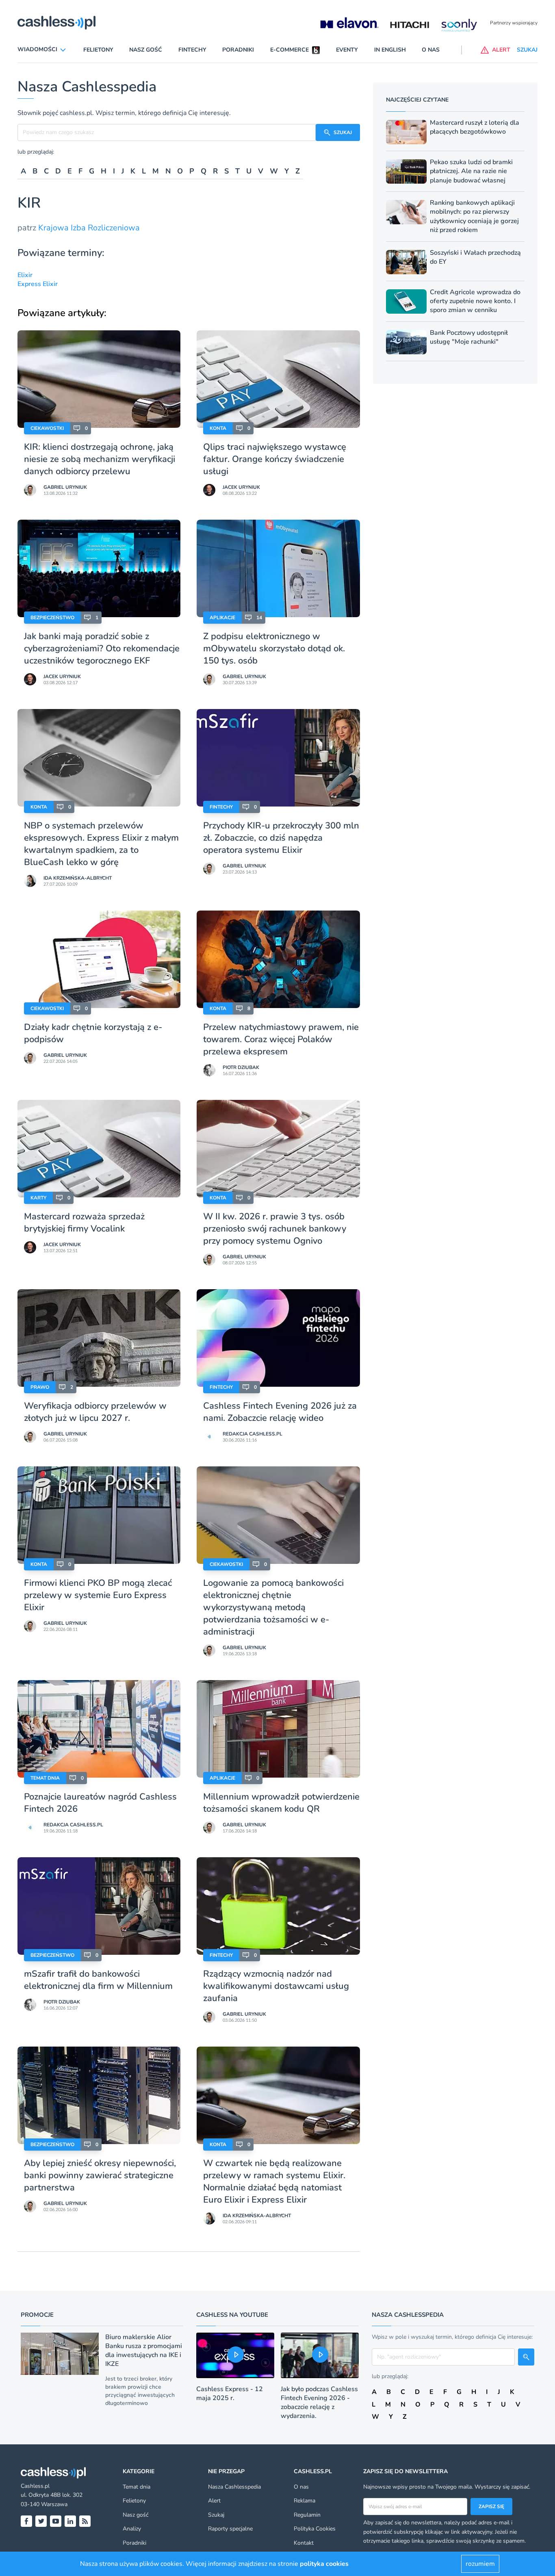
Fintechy (192, 50)
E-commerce (289, 50)
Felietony (98, 50)
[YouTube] (56, 2521)
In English (390, 50)
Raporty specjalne (230, 2529)
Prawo (40, 1387)
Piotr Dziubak (241, 1067)
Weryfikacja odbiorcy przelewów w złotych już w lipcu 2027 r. (95, 1412)
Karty (38, 1198)
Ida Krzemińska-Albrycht (78, 878)
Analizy (132, 2529)
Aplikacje (222, 618)
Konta (218, 428)
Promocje (37, 2315)
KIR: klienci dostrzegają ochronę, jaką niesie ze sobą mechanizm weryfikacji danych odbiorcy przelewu (100, 459)
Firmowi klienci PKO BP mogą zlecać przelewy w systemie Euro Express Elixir (98, 1595)
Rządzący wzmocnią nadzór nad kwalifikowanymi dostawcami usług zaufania (276, 1986)
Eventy (347, 50)
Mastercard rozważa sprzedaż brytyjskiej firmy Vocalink (84, 1223)
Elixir (25, 275)
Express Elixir (38, 284)
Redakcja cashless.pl (253, 1434)
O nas (431, 50)
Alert (214, 2501)
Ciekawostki (47, 428)
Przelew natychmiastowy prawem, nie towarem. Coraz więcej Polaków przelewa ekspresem (281, 1039)
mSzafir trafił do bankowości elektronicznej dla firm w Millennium (98, 1980)
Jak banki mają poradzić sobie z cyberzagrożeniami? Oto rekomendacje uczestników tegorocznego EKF (102, 648)
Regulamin (307, 2515)
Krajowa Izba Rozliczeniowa (89, 228)
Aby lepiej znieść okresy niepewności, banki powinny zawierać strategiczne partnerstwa (100, 2175)
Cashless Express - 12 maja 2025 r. (230, 2394)
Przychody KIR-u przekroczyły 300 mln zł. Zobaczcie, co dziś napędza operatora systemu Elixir (281, 838)
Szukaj (216, 2515)
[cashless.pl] (56, 23)
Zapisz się (491, 2507)
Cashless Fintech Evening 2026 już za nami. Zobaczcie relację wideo (280, 1412)
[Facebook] (26, 2521)
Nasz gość (146, 50)
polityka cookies (324, 2564)
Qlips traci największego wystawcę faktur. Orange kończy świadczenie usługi (275, 459)
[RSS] (85, 2521)
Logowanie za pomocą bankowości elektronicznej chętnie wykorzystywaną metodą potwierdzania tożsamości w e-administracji (273, 1607)
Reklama (305, 2501)
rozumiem (480, 2564)
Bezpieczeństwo (52, 618)
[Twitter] (41, 2521)
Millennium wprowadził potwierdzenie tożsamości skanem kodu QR (281, 1803)
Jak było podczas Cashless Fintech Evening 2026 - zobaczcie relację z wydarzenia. (319, 2403)
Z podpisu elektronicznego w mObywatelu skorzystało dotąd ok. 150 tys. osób (274, 648)
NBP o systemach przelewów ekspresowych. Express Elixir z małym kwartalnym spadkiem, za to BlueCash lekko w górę (101, 844)
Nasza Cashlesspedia (234, 2487)
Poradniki (238, 50)
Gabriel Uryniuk (65, 487)
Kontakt (304, 2543)
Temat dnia (45, 1778)
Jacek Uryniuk (241, 487)
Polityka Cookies (315, 2529)
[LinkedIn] (70, 2521)
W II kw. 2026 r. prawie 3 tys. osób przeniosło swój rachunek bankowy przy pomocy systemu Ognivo (275, 1229)
